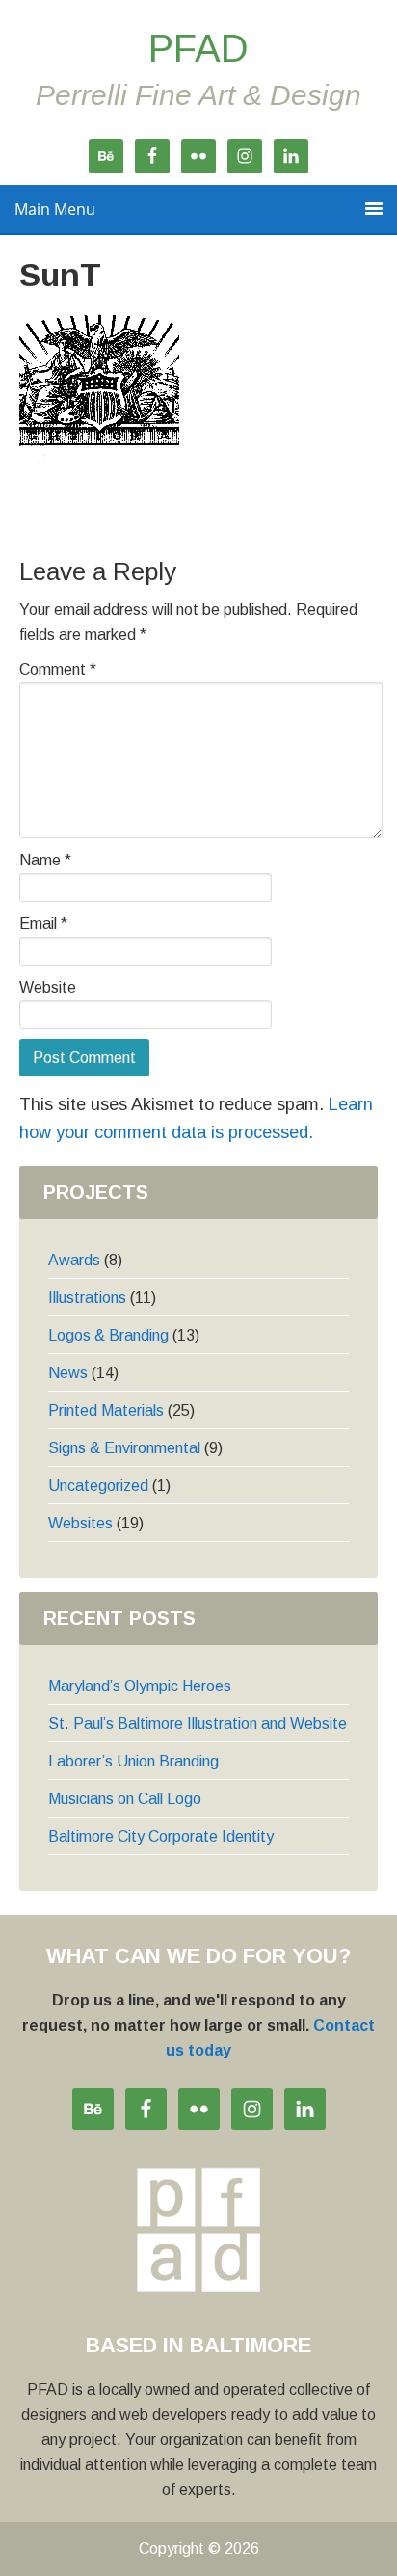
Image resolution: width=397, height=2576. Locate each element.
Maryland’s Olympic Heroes (140, 1686)
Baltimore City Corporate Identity (161, 1836)
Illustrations (87, 1298)
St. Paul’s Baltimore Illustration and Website (198, 1724)
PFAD (198, 48)
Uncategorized (98, 1486)
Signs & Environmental (124, 1448)
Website (48, 987)
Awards (74, 1260)
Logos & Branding (108, 1335)
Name (45, 860)
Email (43, 924)
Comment (58, 669)
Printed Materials (106, 1410)
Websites (80, 1523)
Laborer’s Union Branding (133, 1761)
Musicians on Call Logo (125, 1799)
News (68, 1373)
